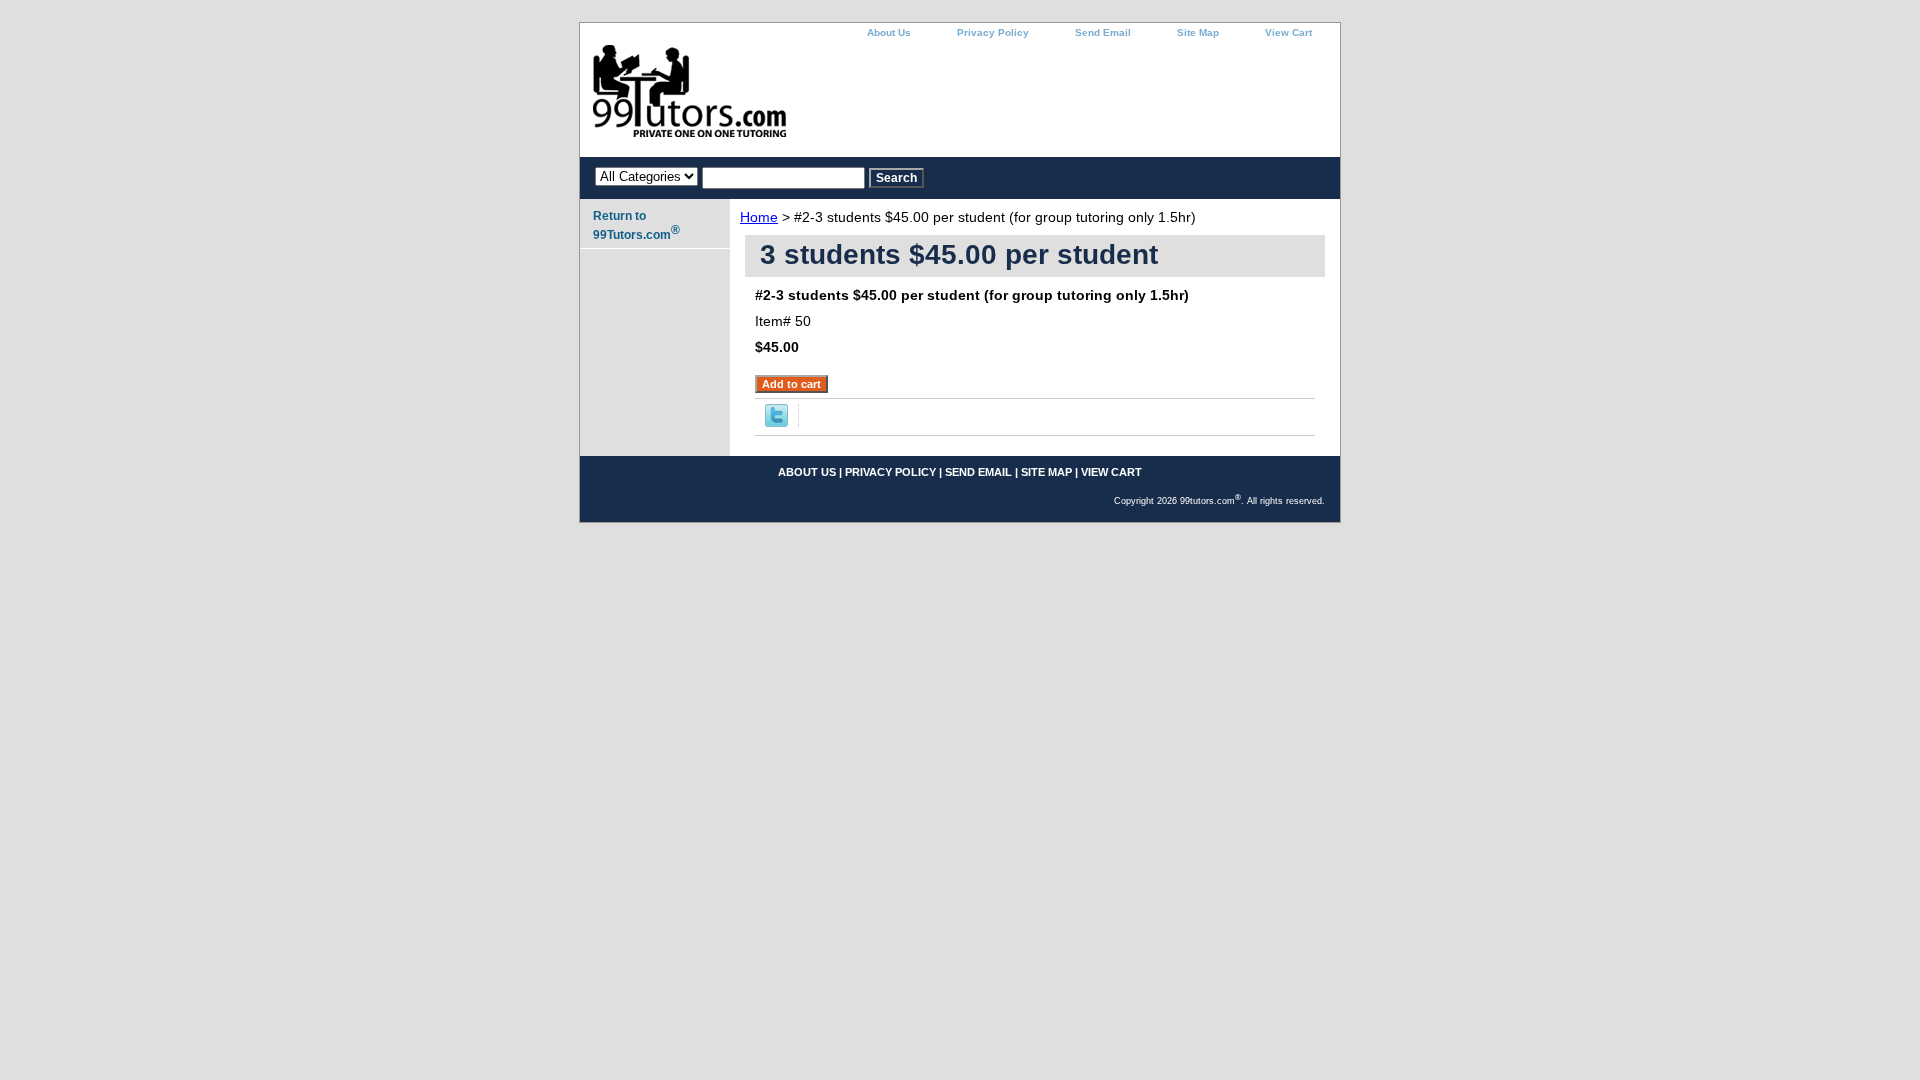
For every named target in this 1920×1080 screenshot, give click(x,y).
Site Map (1198, 32)
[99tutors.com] (830, 101)
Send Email (1103, 32)
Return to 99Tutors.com (636, 225)
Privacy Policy (993, 32)
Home (759, 217)
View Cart (1288, 32)
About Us (889, 32)
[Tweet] (776, 422)
